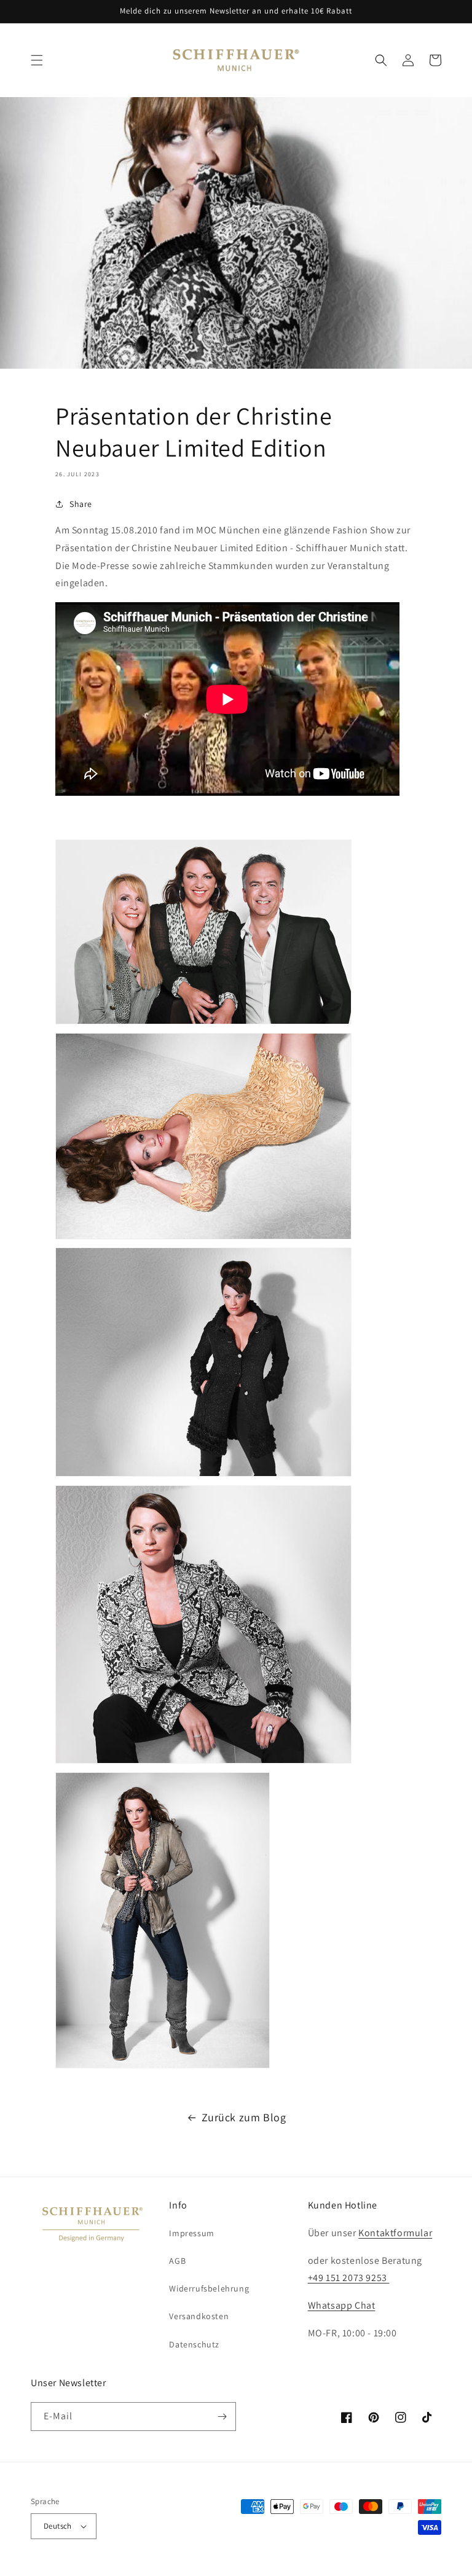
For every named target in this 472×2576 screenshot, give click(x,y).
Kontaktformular (395, 2233)
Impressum (191, 2233)
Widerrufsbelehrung (209, 2288)
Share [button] (81, 504)
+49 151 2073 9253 (349, 2278)
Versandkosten (199, 2316)
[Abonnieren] (222, 2417)
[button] (37, 60)
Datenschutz (194, 2344)
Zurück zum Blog (244, 2117)
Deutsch (58, 2526)
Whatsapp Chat (342, 2305)
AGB (177, 2261)
